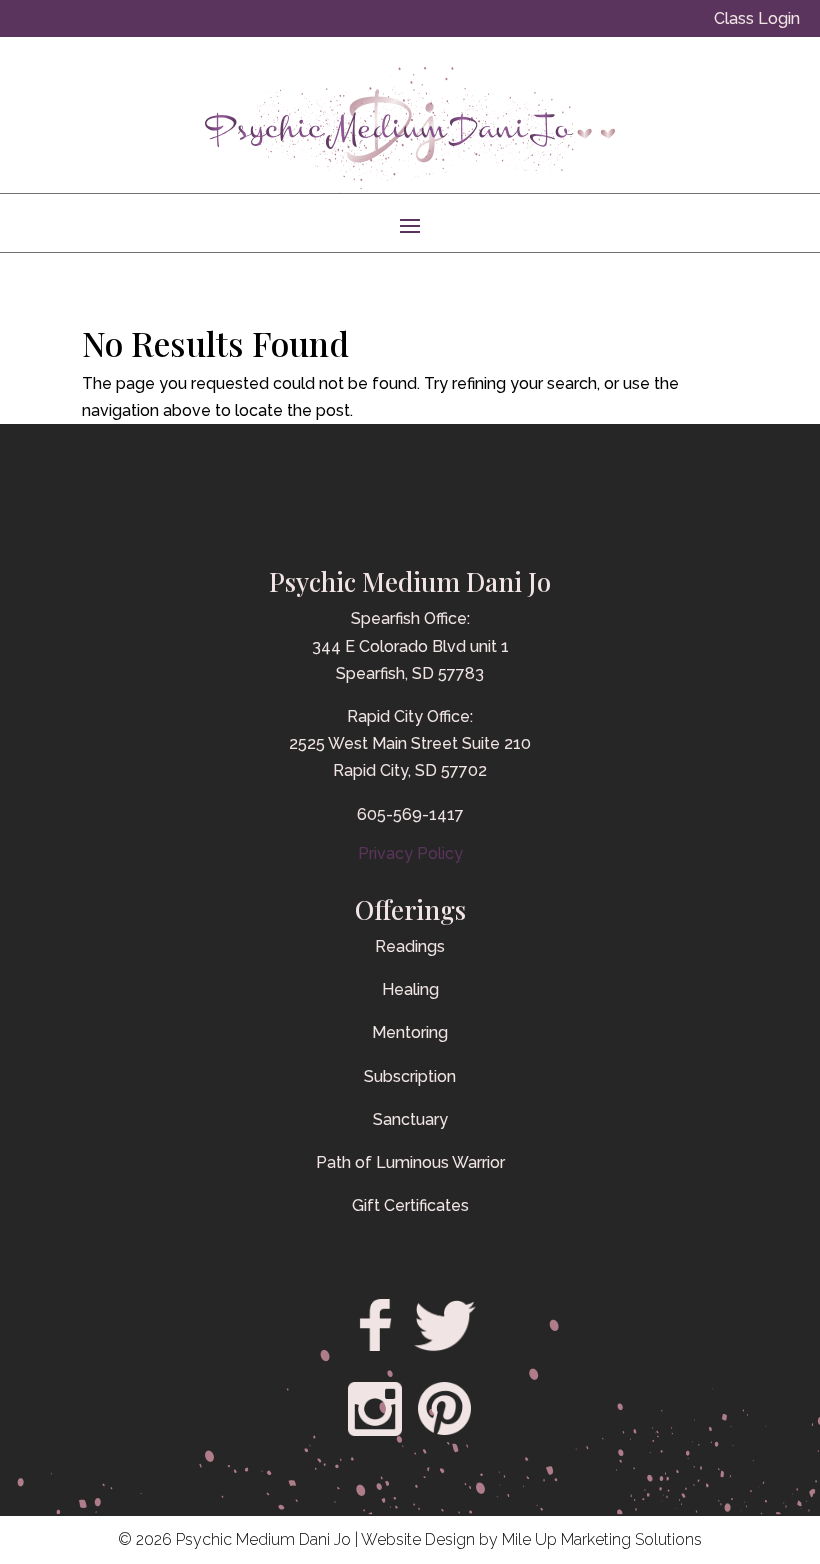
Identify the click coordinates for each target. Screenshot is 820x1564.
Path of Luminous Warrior (410, 1162)
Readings (410, 946)
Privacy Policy (410, 853)
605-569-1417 (410, 814)
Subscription (410, 1076)
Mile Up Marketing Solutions (602, 1539)
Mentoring (410, 1032)
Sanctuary (410, 1119)
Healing (410, 989)
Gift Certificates (410, 1205)
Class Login (757, 18)
